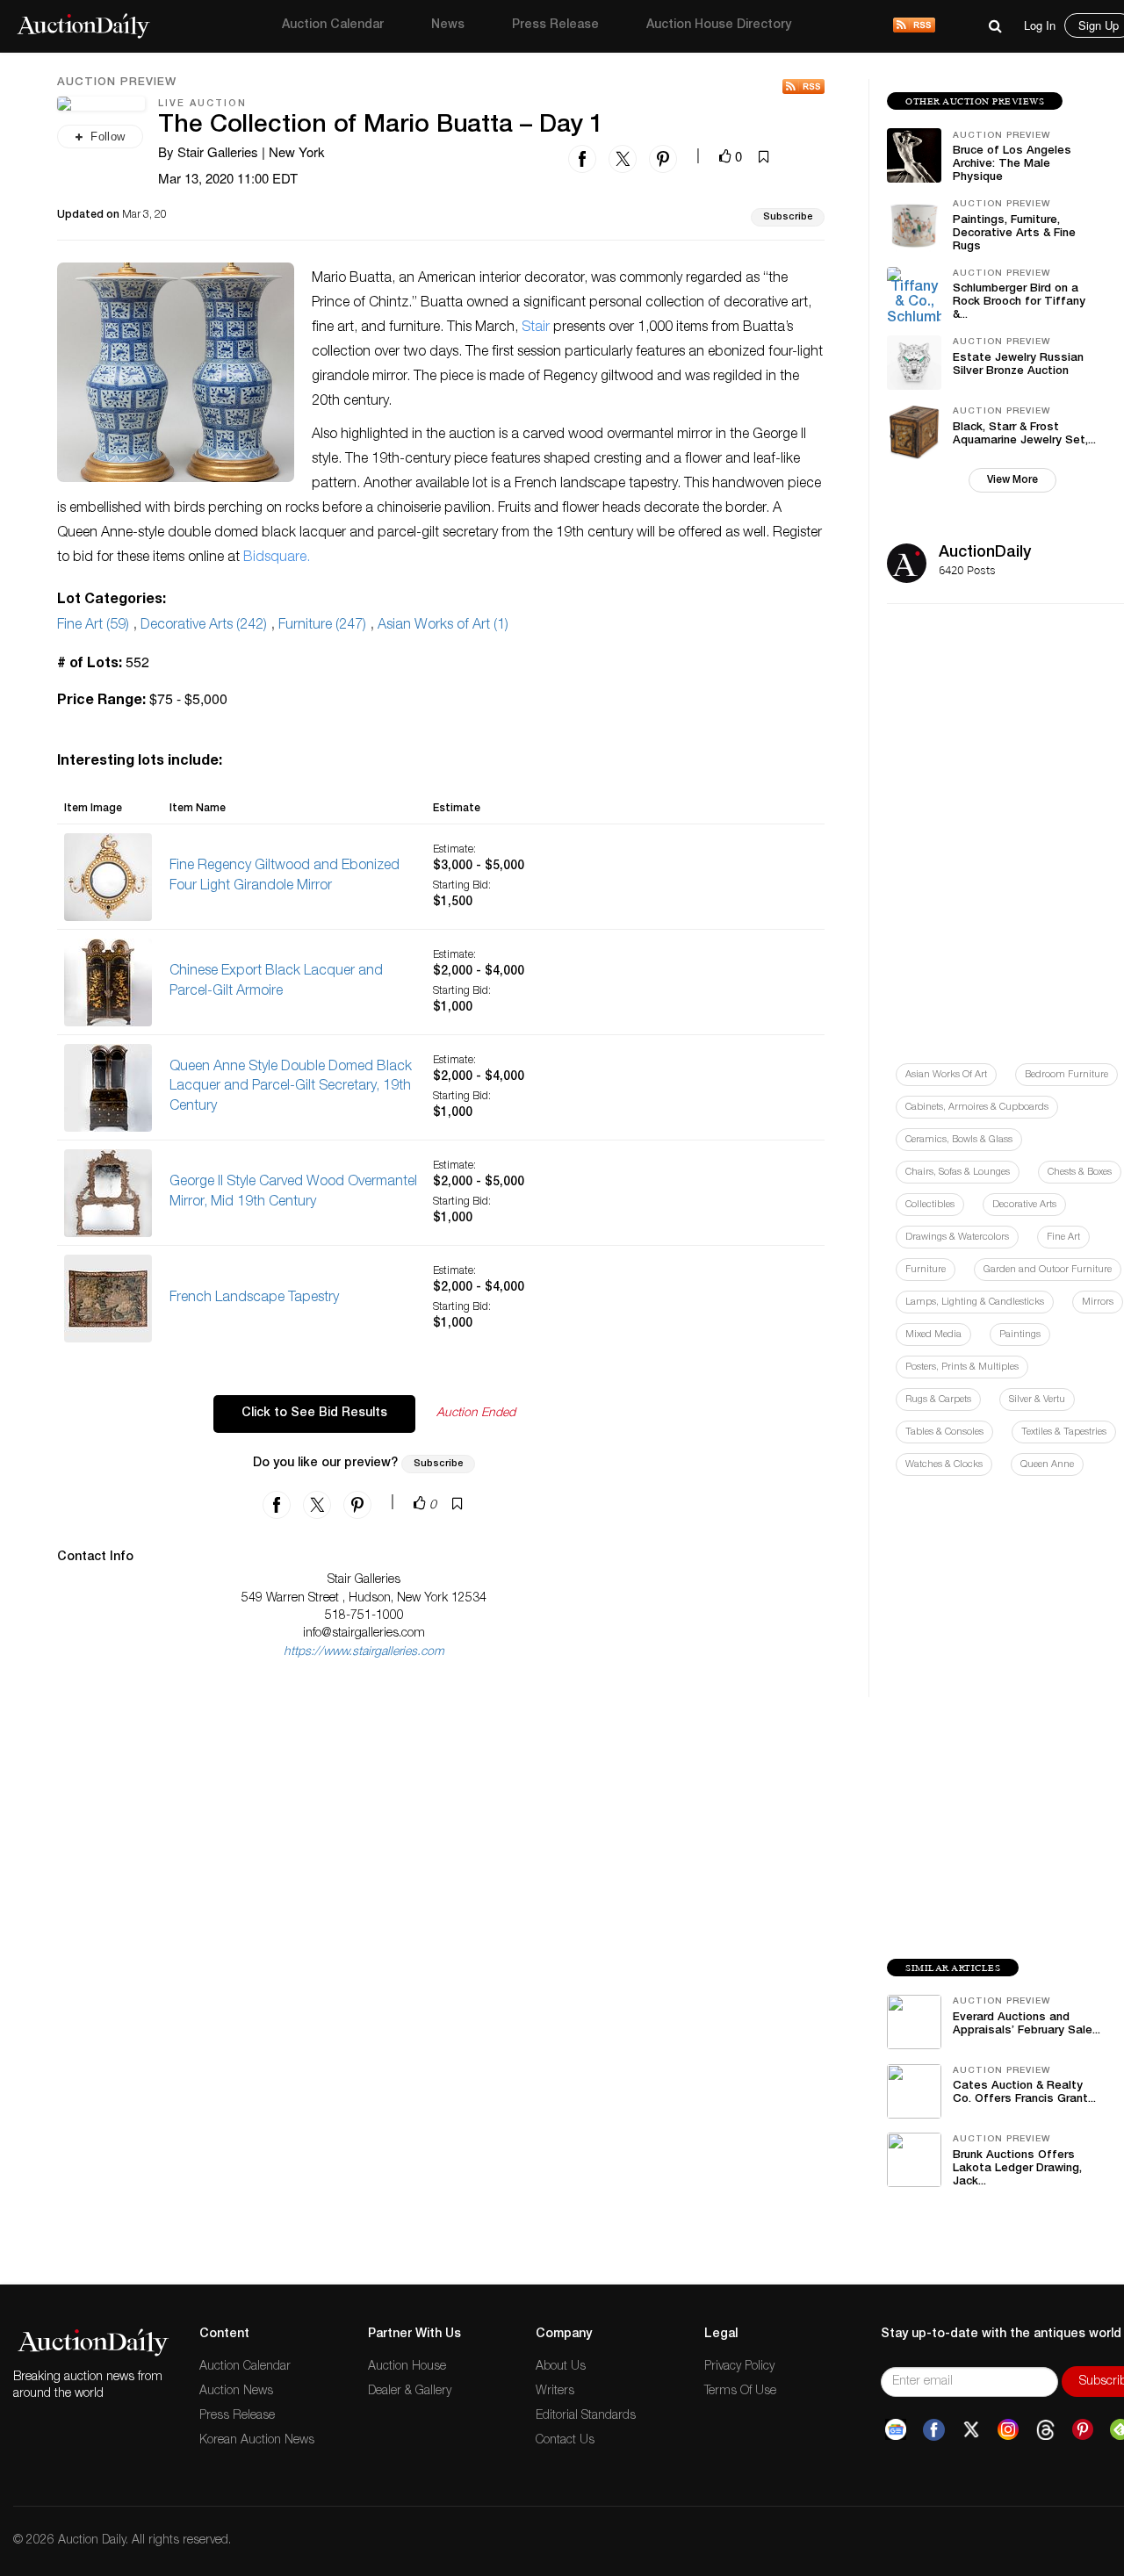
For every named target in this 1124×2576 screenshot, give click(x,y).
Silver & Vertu (1037, 1400)
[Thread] (1045, 2430)
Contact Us (565, 2441)
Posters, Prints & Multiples (962, 1367)
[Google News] (896, 2430)
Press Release (555, 25)
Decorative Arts (1024, 1205)
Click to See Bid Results (314, 1414)
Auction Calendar (333, 25)
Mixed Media (933, 1335)
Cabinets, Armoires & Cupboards (977, 1108)
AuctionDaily (985, 553)
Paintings (1020, 1335)
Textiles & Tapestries (1064, 1432)
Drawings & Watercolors (957, 1238)
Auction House (407, 2367)
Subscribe (788, 217)
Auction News (236, 2392)
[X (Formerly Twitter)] (971, 2430)
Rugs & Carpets (938, 1400)
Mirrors (1098, 1302)
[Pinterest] (1083, 2430)
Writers (555, 2392)
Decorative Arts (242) (204, 626)
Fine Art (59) (93, 626)
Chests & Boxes (1080, 1173)
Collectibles (930, 1205)
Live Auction (202, 104)
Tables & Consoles (944, 1432)
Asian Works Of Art (946, 1075)
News (448, 25)
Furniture (926, 1270)
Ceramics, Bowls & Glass (959, 1140)
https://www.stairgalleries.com (364, 1652)
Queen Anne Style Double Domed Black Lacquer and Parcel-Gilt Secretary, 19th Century (291, 1088)
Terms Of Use (740, 2392)
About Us (561, 2367)
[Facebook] (934, 2430)
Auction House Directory (719, 25)
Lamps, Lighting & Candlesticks (975, 1302)
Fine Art (1063, 1238)
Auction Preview (117, 83)
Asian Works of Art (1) (443, 626)
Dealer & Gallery (410, 2392)
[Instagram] (1008, 2430)
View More (1012, 480)
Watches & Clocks (944, 1465)
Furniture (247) (322, 626)
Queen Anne (1047, 1465)
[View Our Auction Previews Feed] (803, 86)
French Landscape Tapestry (254, 1299)
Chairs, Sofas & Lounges (958, 1173)
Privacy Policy (739, 2367)
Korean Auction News (257, 2441)
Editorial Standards (586, 2416)
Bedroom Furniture (1066, 1075)
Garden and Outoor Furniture (1048, 1270)
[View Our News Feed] (914, 26)
